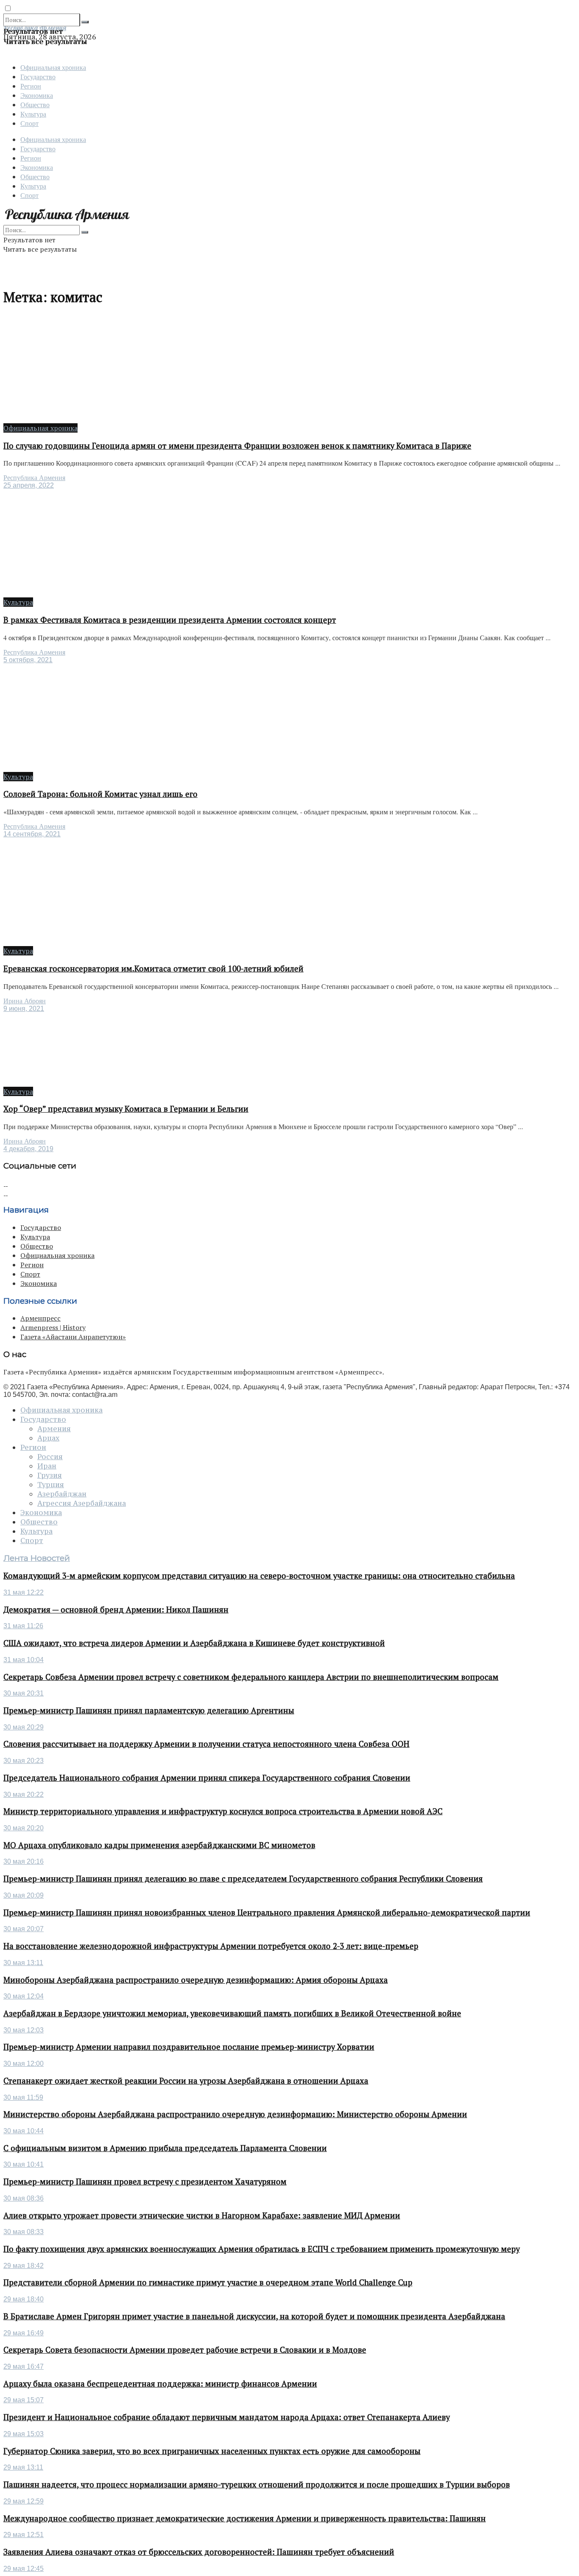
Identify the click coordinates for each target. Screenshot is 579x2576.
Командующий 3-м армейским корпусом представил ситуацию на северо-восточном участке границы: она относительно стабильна (259, 1576)
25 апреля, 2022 (29, 485)
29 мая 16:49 (24, 2333)
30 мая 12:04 (24, 1996)
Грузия (50, 1475)
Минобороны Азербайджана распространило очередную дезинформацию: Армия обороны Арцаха (196, 1980)
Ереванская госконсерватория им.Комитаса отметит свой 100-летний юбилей (153, 969)
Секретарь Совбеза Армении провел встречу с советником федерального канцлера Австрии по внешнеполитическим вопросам (251, 1677)
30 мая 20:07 (24, 1929)
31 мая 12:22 (24, 1592)
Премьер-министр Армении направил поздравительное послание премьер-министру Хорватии (189, 2047)
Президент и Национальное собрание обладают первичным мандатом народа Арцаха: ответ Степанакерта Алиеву (227, 2417)
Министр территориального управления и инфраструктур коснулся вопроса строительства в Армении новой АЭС (223, 1811)
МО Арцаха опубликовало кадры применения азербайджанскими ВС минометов (159, 1845)
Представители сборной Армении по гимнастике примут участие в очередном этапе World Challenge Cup (208, 2282)
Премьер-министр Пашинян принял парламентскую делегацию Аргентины (149, 1710)
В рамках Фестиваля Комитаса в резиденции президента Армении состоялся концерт (170, 620)
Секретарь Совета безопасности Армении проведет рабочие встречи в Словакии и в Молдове (185, 2350)
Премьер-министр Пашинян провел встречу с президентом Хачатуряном (145, 2182)
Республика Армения (34, 478)
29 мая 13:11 (23, 2467)
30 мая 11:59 (23, 2097)
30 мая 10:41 (24, 2164)
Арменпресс (40, 1318)
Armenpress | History (53, 1327)
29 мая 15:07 (24, 2400)
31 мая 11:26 (23, 1626)
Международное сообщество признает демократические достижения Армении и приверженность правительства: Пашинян (245, 2518)
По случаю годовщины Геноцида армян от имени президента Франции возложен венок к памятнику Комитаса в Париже (237, 446)
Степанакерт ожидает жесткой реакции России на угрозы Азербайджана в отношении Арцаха (186, 2081)
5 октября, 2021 (28, 660)
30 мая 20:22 (24, 1795)
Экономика (37, 95)
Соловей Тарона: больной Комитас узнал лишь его (100, 794)
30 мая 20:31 (24, 1693)
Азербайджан (62, 1494)
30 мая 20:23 (24, 1761)
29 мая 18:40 (24, 2299)
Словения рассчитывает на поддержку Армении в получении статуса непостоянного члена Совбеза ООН (206, 1744)
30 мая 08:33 (24, 2232)
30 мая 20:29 (24, 1727)
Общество (35, 104)
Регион (31, 86)
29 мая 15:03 (24, 2434)
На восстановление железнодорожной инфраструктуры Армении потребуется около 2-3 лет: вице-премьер (211, 1946)
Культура (33, 114)
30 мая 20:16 (24, 1861)
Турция (51, 1485)
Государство (38, 76)
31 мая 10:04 (24, 1660)
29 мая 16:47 (24, 2366)
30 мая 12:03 (24, 2030)
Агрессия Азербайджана (82, 1503)
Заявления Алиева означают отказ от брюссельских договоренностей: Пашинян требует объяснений (199, 2552)
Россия (50, 1457)
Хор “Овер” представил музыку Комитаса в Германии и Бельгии (126, 1109)
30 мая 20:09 (24, 1895)
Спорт (29, 123)
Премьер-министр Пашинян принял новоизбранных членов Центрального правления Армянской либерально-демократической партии (267, 1913)
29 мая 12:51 (24, 2535)
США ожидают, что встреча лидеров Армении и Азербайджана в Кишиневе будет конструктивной (194, 1643)
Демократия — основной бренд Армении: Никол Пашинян (116, 1610)
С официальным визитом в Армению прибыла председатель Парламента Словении (165, 2148)
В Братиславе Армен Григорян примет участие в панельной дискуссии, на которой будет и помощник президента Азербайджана (254, 2316)
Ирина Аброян (25, 1001)
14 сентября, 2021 (32, 834)
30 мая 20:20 (24, 1828)
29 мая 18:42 (24, 2266)
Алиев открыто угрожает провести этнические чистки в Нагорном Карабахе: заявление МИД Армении (202, 2215)
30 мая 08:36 (24, 2198)
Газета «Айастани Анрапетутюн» (73, 1337)
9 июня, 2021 (24, 1009)
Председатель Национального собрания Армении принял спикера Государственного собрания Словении (207, 1778)
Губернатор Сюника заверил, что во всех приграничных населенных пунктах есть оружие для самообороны (212, 2451)
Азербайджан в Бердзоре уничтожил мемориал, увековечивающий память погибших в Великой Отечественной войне (232, 2013)
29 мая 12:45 (24, 2569)
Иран (47, 1466)
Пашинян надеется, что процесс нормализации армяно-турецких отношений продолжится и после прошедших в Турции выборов (257, 2484)
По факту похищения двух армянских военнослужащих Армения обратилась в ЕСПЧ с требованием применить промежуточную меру (262, 2249)
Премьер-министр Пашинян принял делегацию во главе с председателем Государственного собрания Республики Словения (243, 1879)
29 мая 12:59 (24, 2501)
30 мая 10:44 (24, 2131)
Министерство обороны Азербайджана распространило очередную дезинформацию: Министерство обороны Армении (235, 2114)
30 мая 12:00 (24, 2064)
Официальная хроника (53, 67)
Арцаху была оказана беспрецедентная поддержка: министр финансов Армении (160, 2384)
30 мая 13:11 (23, 1963)
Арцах (48, 1438)
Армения (54, 1429)
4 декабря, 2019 (28, 1149)
